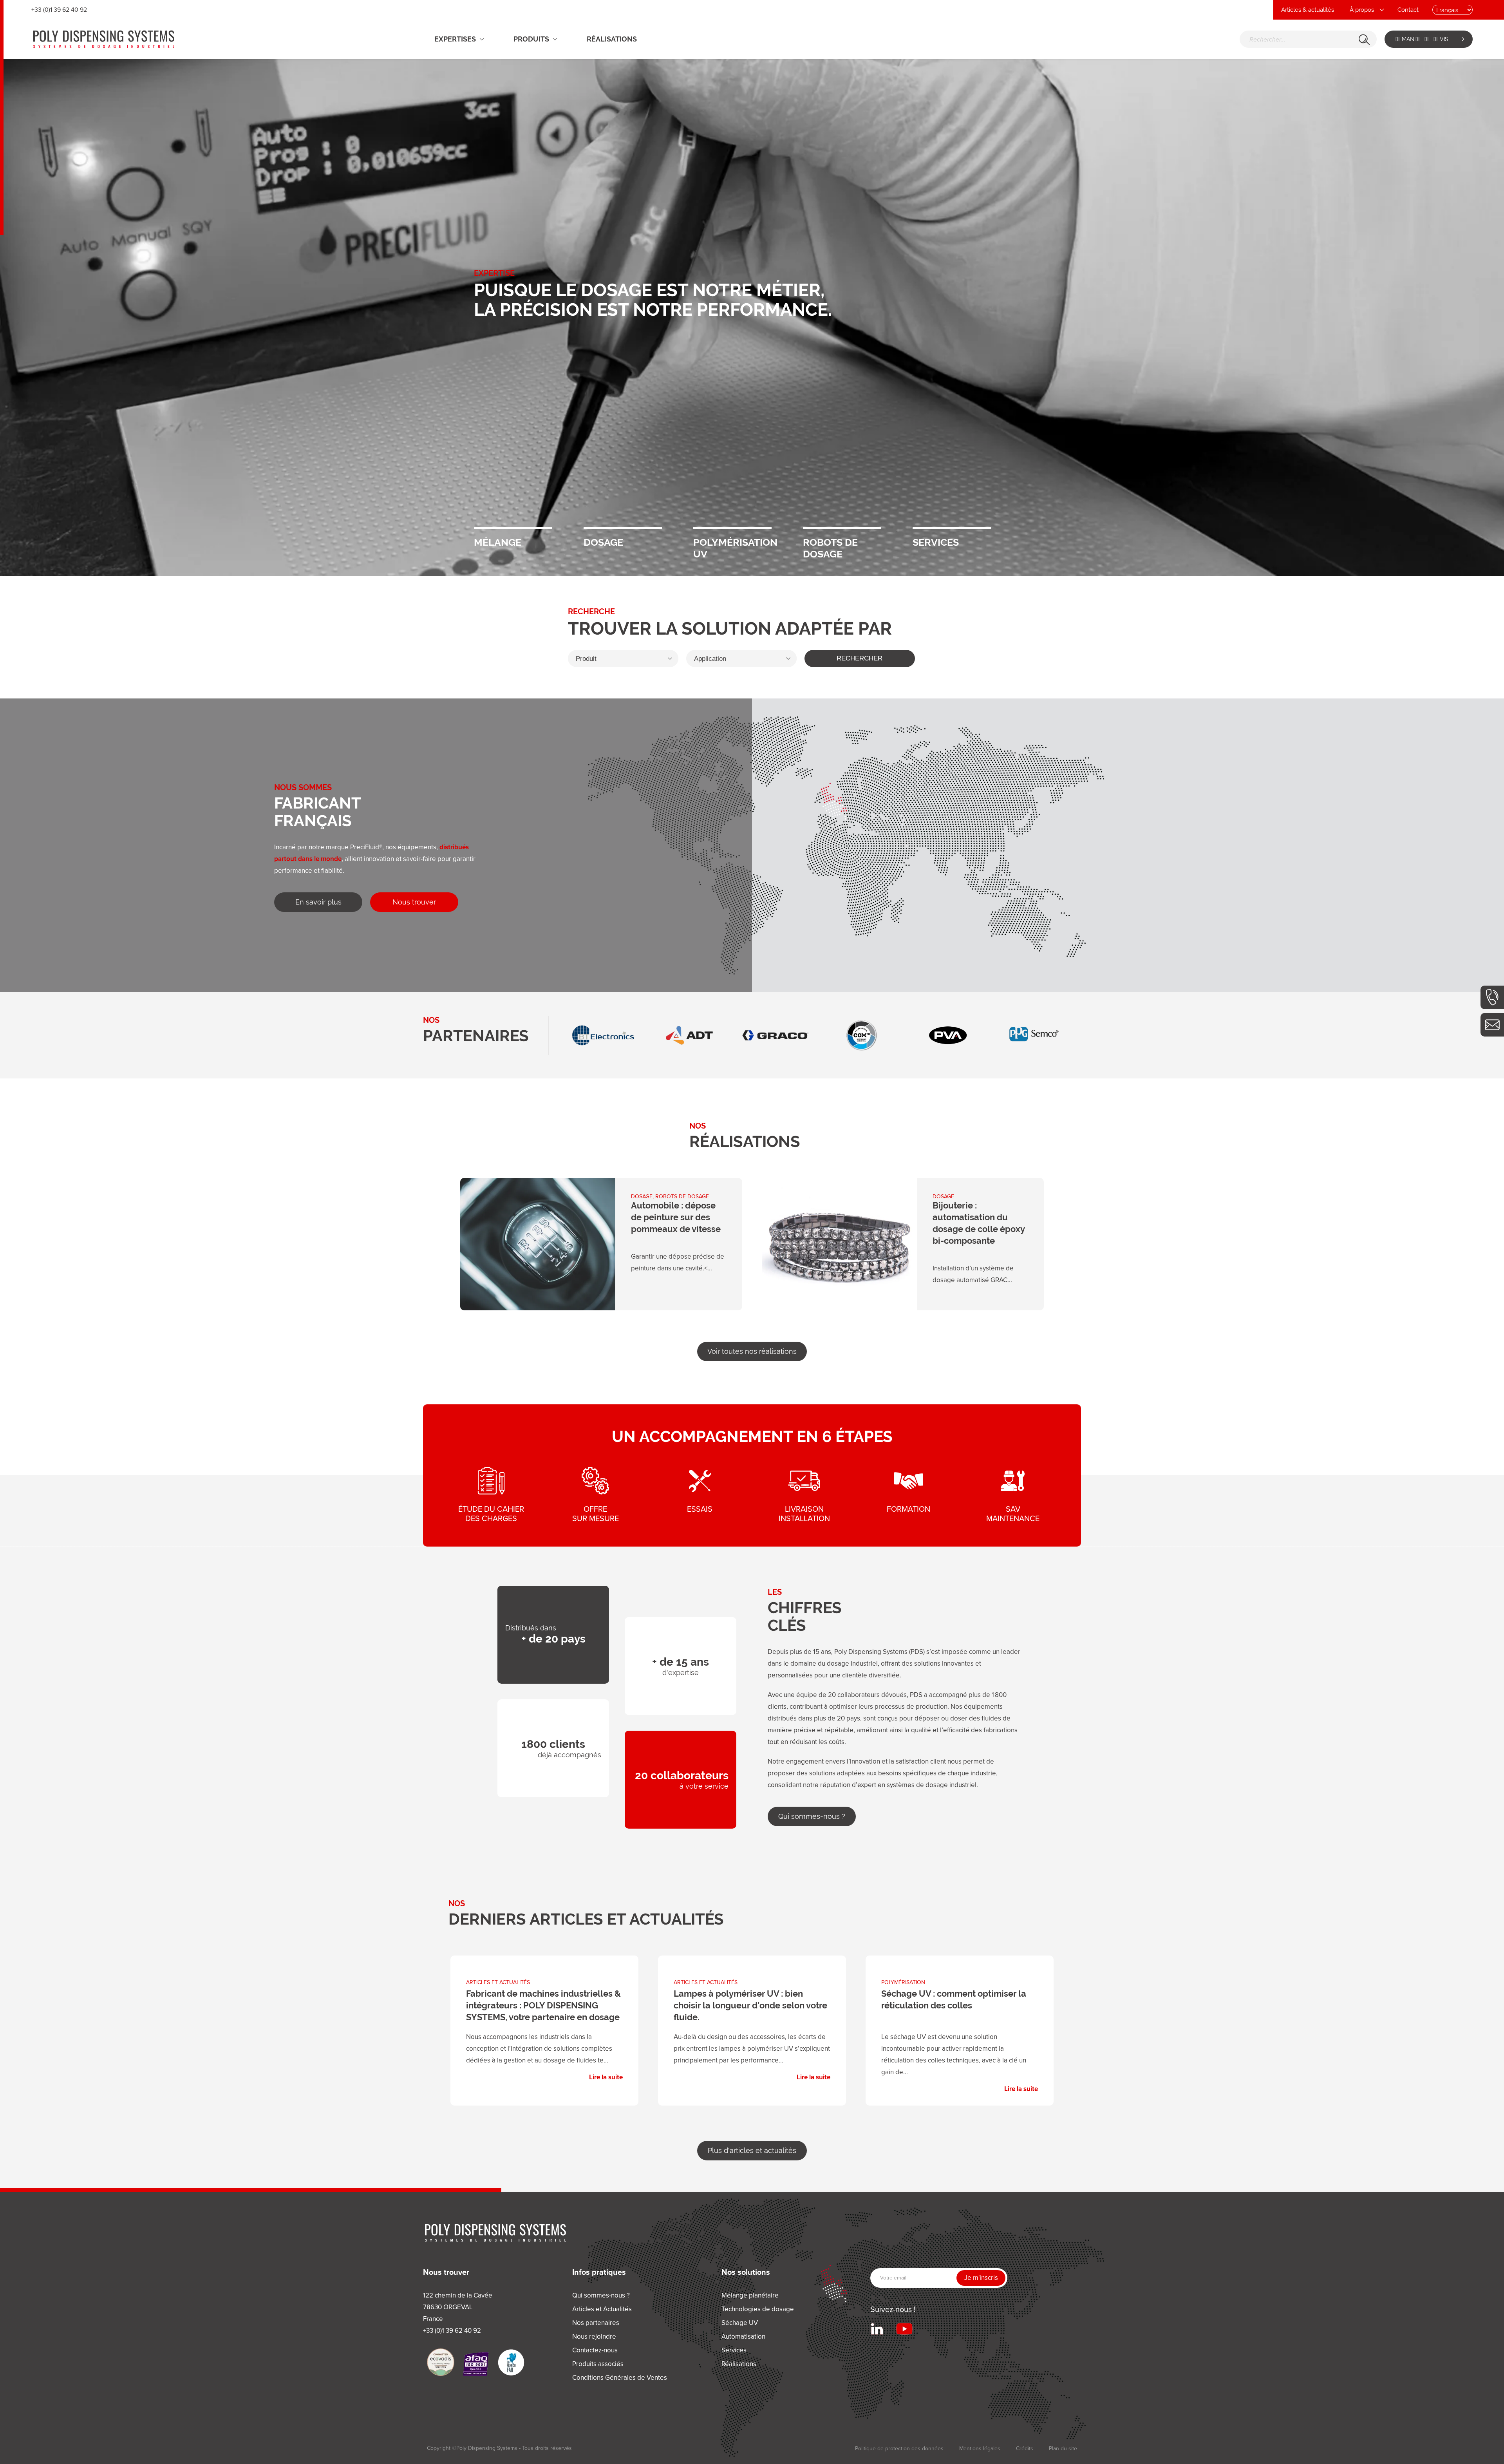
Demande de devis (1421, 39)
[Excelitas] (948, 1035)
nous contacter (1492, 1025)
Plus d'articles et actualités (752, 2150)
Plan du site (1063, 2449)
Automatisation (743, 2336)
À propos (1362, 10)
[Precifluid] (1034, 1035)
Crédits (1025, 2449)
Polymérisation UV (732, 528)
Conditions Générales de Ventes (620, 2378)
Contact (1408, 10)
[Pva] (689, 1035)
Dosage (623, 528)
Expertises (455, 39)
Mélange (513, 528)
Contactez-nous (595, 2350)
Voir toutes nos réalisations (752, 1351)
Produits (531, 39)
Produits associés (598, 2364)
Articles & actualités (1308, 10)
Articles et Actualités (602, 2309)
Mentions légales (980, 2449)
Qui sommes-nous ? (812, 1816)
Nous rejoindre (594, 2336)
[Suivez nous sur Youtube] (904, 2329)
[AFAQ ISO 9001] (476, 2364)
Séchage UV (740, 2323)
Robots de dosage (842, 528)
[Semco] (775, 1035)
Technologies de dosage (758, 2309)
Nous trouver (414, 902)
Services (952, 528)
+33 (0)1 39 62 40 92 (1492, 997)
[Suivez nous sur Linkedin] (877, 2329)
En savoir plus (318, 902)
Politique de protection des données (899, 2449)
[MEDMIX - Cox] (603, 1035)
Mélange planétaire (750, 2295)
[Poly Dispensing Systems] (104, 39)
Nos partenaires (596, 2323)
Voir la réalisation (601, 1244)
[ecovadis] (441, 2362)
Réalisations (612, 39)
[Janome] (862, 1035)
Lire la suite (544, 2025)
